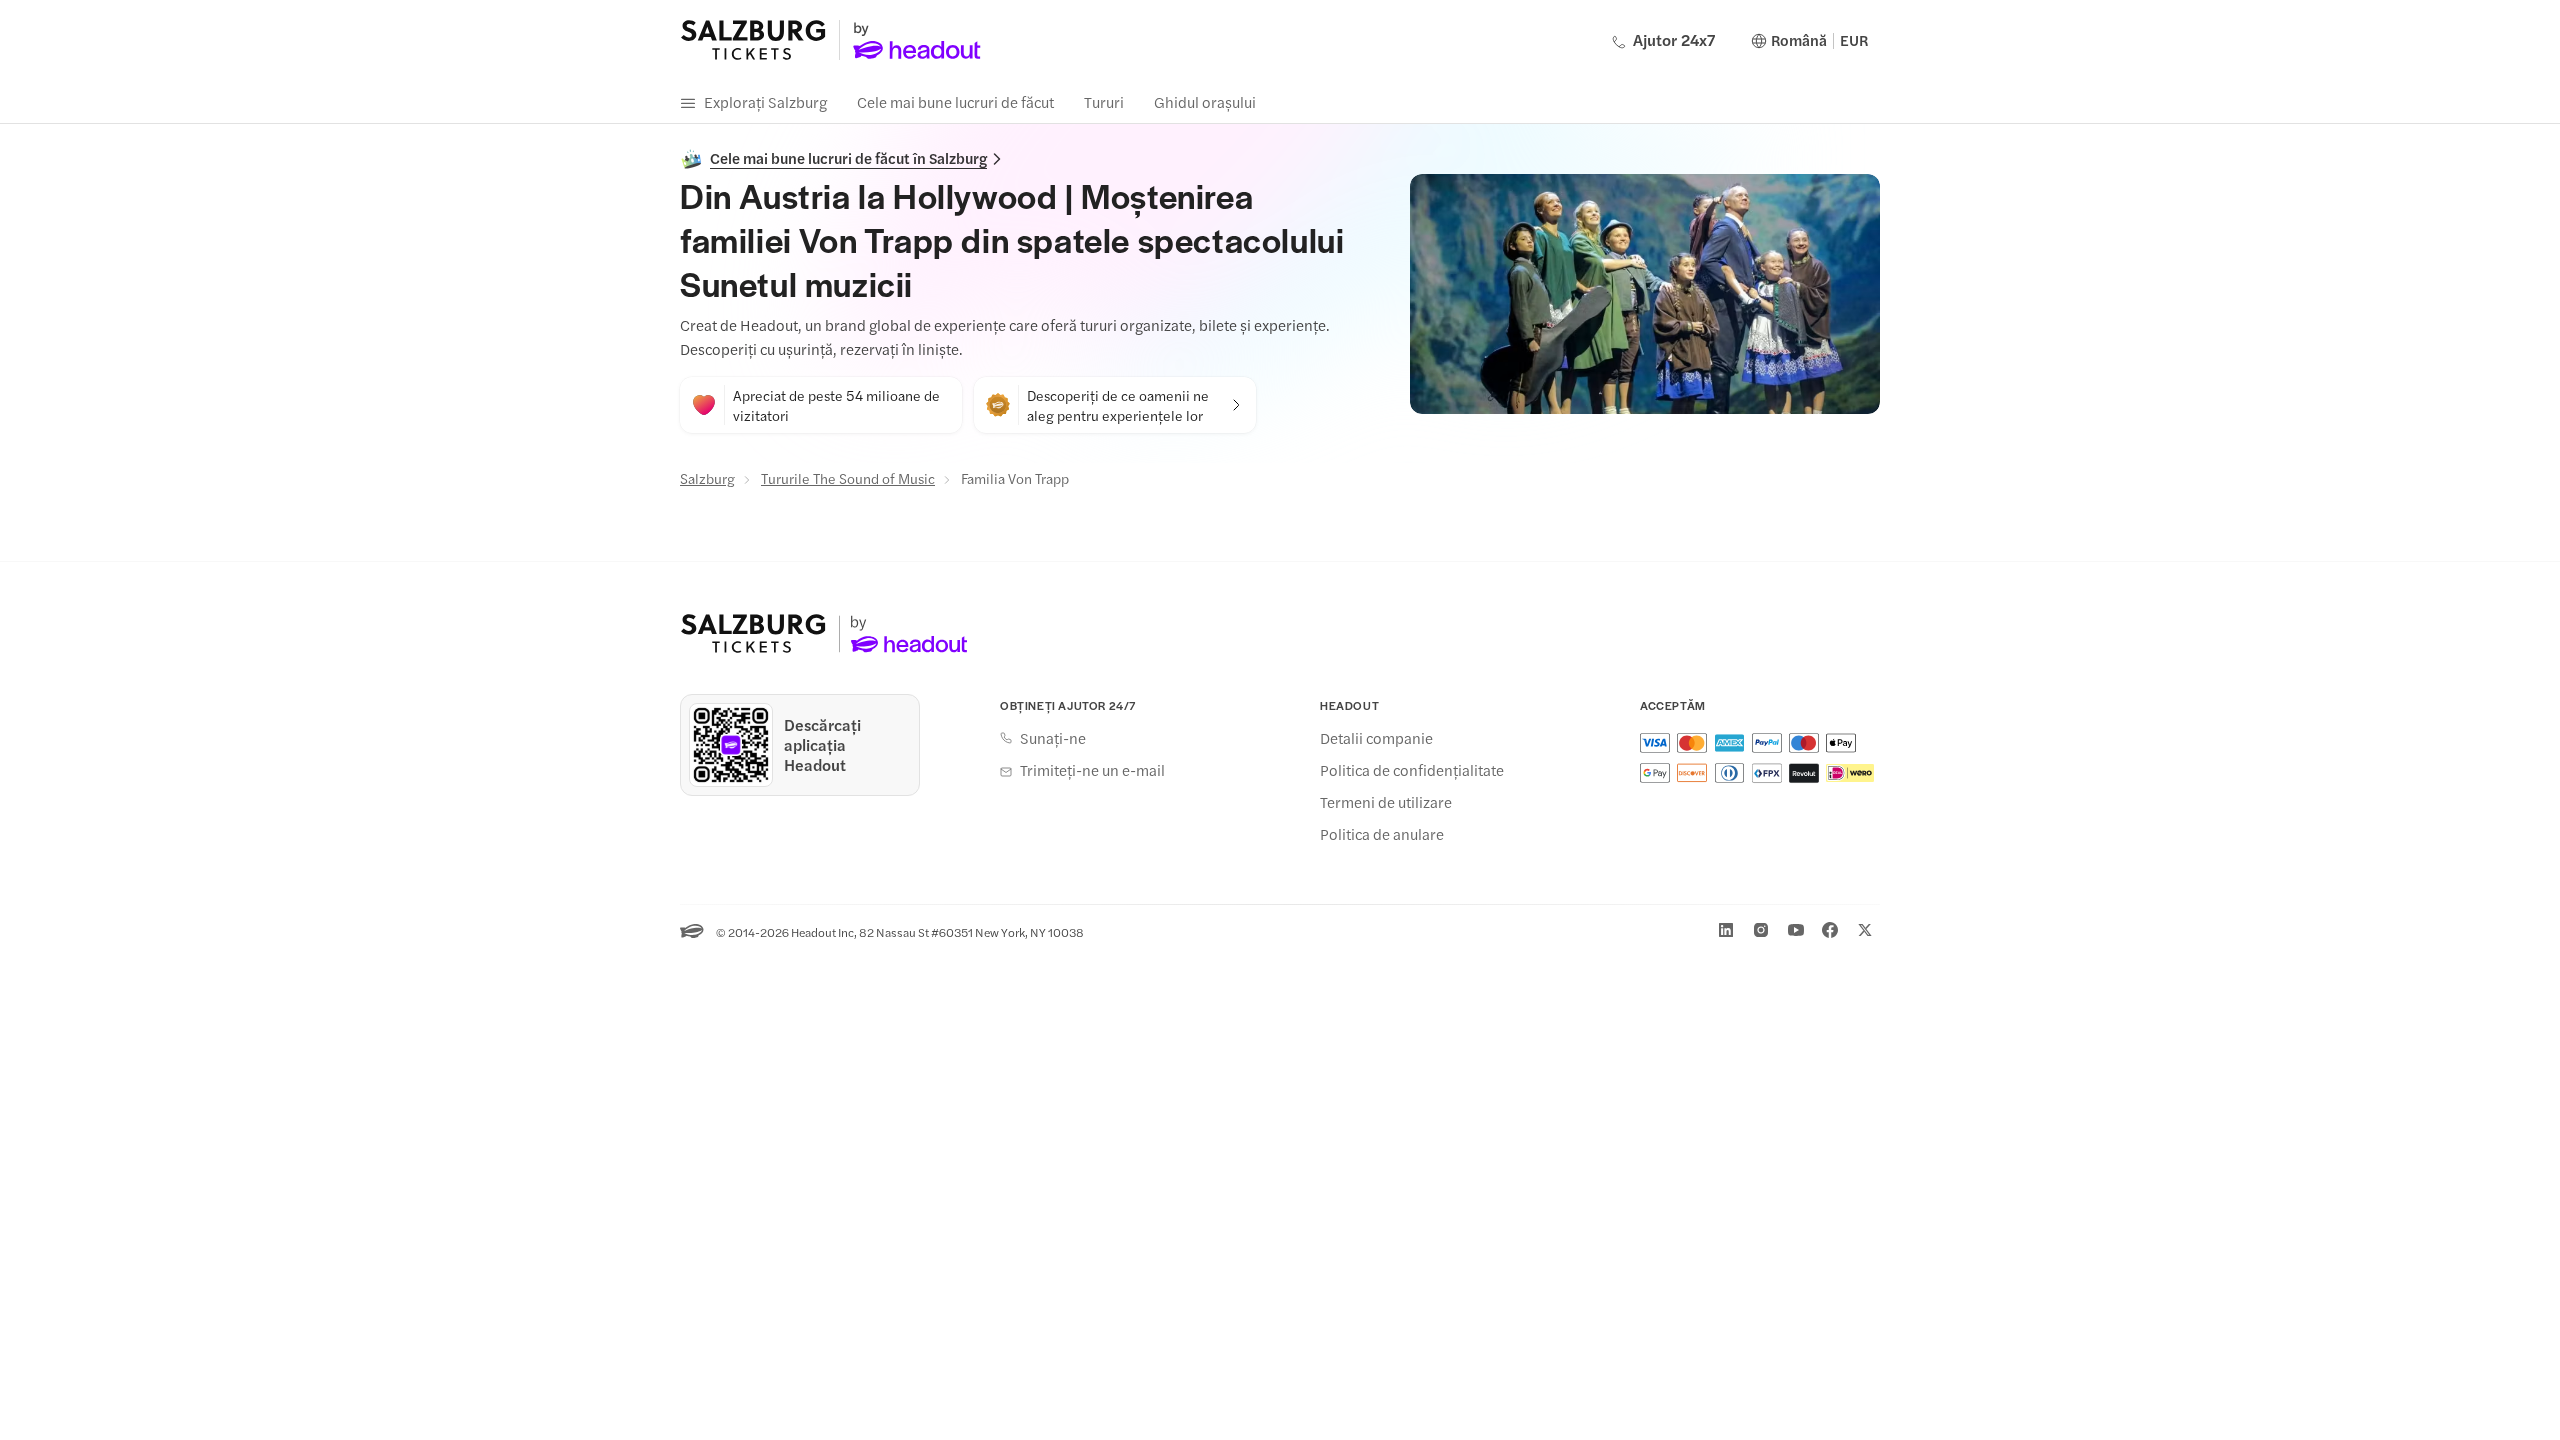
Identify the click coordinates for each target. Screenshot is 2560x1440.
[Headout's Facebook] (1830, 930)
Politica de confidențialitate (1412, 770)
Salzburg (707, 478)
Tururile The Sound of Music (848, 478)
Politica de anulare (1382, 834)
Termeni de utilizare (1386, 802)
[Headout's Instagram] (1761, 930)
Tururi (1104, 101)
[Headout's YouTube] (1796, 930)
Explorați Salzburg (765, 101)
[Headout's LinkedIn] (1726, 930)
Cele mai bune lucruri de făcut (955, 101)
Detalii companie (1376, 738)
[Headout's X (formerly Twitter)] (1865, 930)
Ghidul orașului (1205, 101)
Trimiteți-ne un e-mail (1092, 770)
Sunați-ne (1053, 738)
